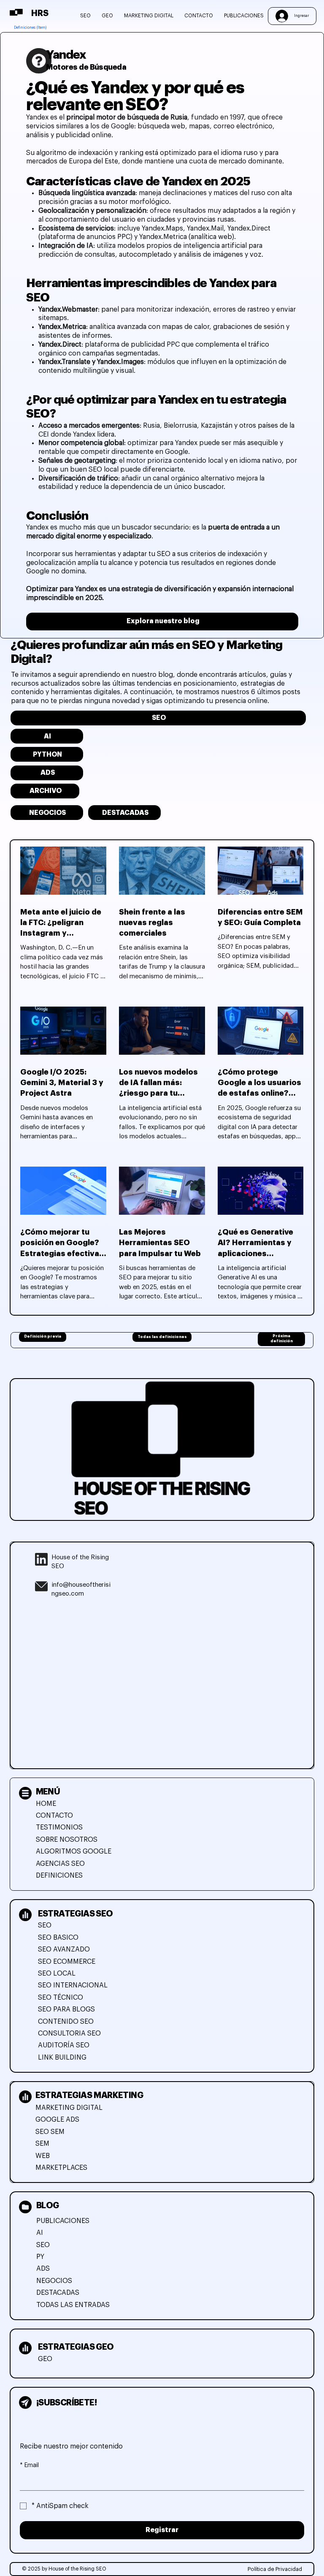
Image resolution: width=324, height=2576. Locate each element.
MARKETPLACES (61, 2168)
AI (40, 2233)
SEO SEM (50, 2132)
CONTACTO (54, 1816)
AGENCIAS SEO (60, 1864)
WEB (43, 2156)
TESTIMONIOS (59, 1827)
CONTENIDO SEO (66, 2022)
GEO (45, 2359)
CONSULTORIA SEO (69, 2033)
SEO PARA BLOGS (66, 2009)
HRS (40, 13)
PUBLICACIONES (63, 2221)
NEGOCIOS (54, 2281)
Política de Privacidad (275, 2569)
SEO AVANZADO (64, 1949)
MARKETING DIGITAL (69, 2108)
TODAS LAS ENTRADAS (73, 2305)
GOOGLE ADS (57, 2120)
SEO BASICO (58, 1938)
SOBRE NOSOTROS (67, 1840)
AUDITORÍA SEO (64, 2045)
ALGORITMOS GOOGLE (74, 1851)
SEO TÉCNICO (61, 1998)
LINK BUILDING (62, 2058)
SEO (45, 1925)
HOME (46, 1804)
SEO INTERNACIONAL (73, 1985)
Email (29, 2465)
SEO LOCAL (57, 1973)
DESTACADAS (58, 2293)
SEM (42, 2144)
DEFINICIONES (59, 1876)
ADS (43, 2269)
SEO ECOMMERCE (67, 1962)
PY (40, 2257)
